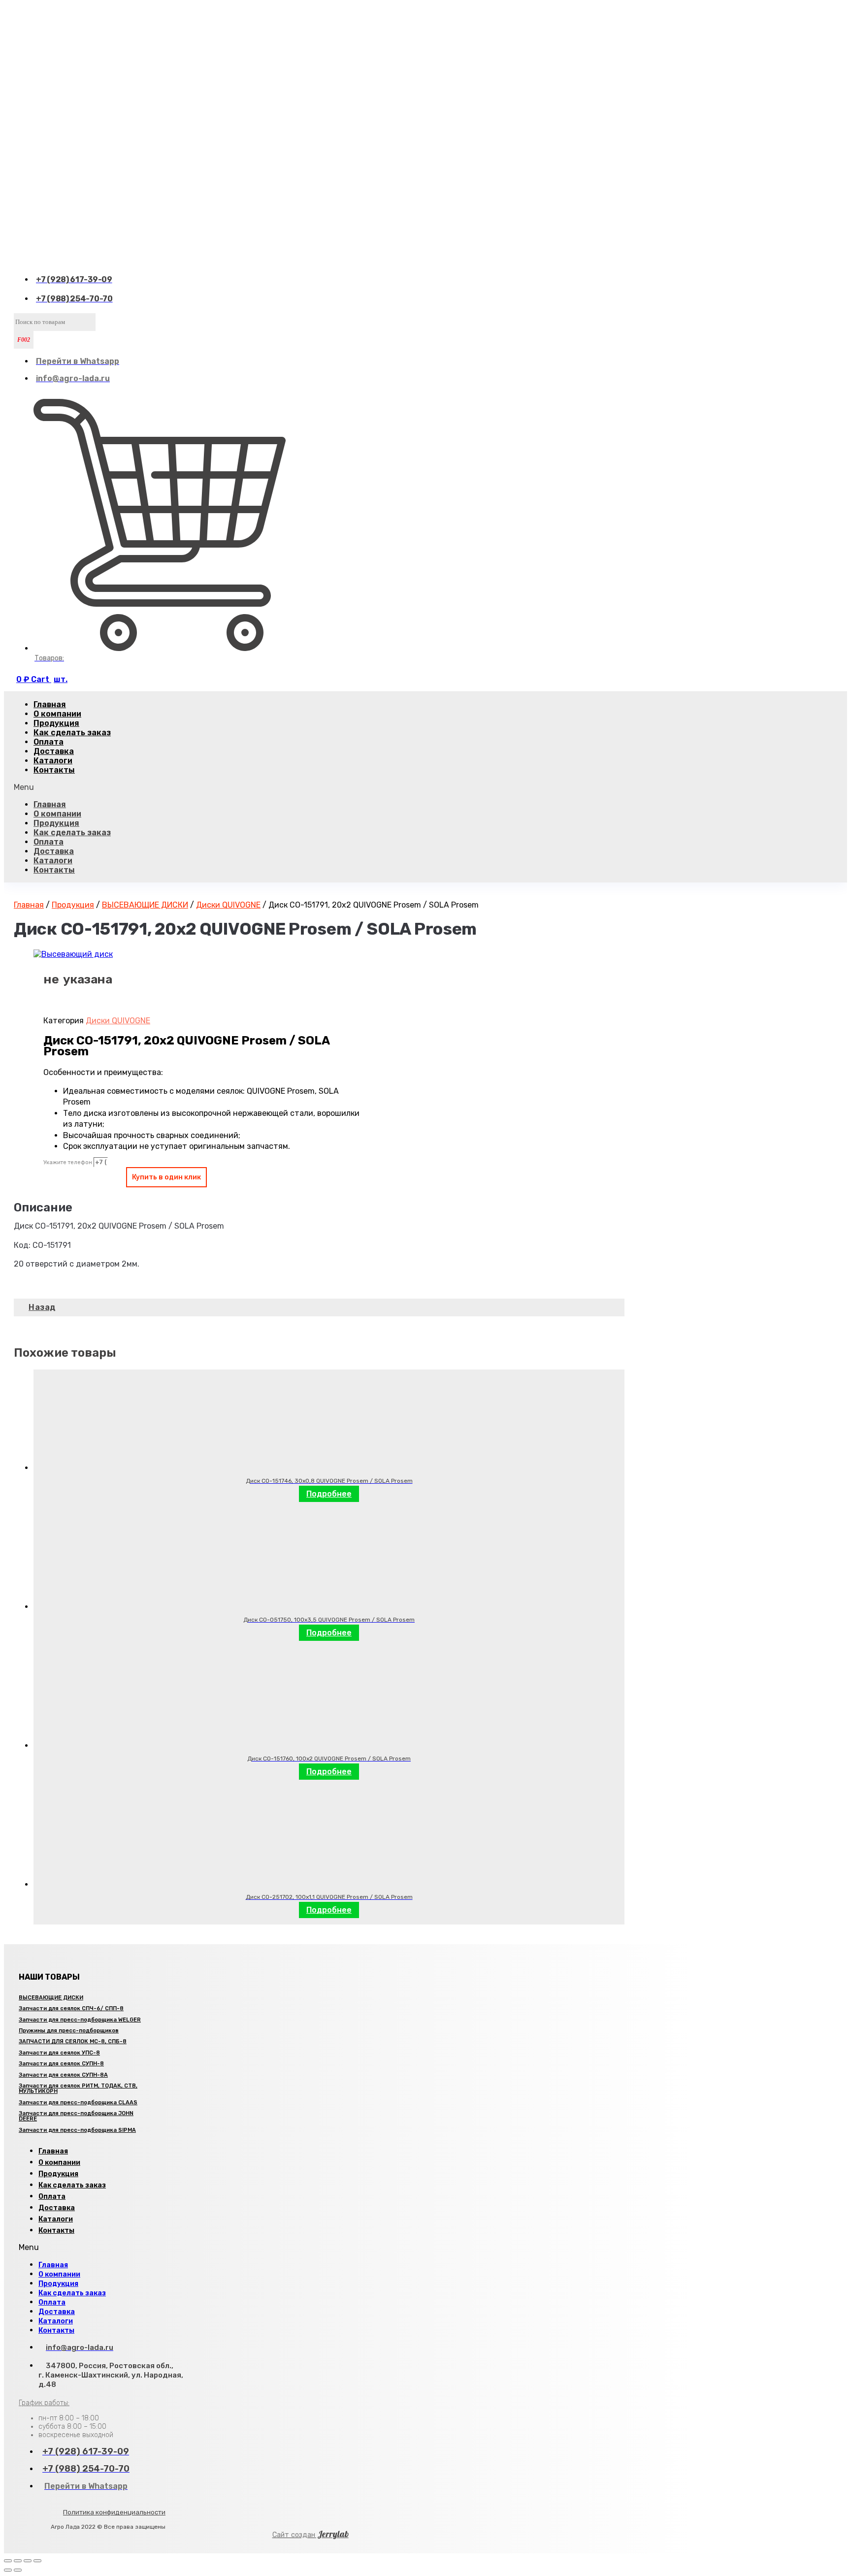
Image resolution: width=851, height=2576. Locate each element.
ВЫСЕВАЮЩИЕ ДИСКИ (145, 905)
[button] (319, 787)
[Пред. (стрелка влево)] (8, 2570)
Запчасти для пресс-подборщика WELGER (80, 2020)
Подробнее (329, 1494)
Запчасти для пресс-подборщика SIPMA (77, 2130)
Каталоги (53, 861)
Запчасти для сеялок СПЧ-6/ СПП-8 (71, 2008)
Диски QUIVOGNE (228, 905)
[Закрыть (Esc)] (8, 2561)
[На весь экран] (28, 2561)
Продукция (56, 823)
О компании (57, 814)
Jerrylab (311, 2534)
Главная (50, 804)
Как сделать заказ (72, 733)
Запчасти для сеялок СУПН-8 (61, 2064)
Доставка (54, 851)
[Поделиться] (18, 2561)
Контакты (54, 770)
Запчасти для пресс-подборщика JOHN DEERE (76, 2116)
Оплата (49, 842)
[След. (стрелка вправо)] (18, 2570)
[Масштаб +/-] (37, 2561)
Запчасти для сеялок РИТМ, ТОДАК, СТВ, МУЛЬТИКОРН (78, 2088)
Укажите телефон (68, 1162)
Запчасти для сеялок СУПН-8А (63, 2075)
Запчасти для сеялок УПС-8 (59, 2053)
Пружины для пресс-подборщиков (69, 2031)
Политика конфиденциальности (114, 2512)
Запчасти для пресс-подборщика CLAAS (78, 2103)
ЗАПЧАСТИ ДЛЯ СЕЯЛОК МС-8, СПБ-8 (73, 2041)
